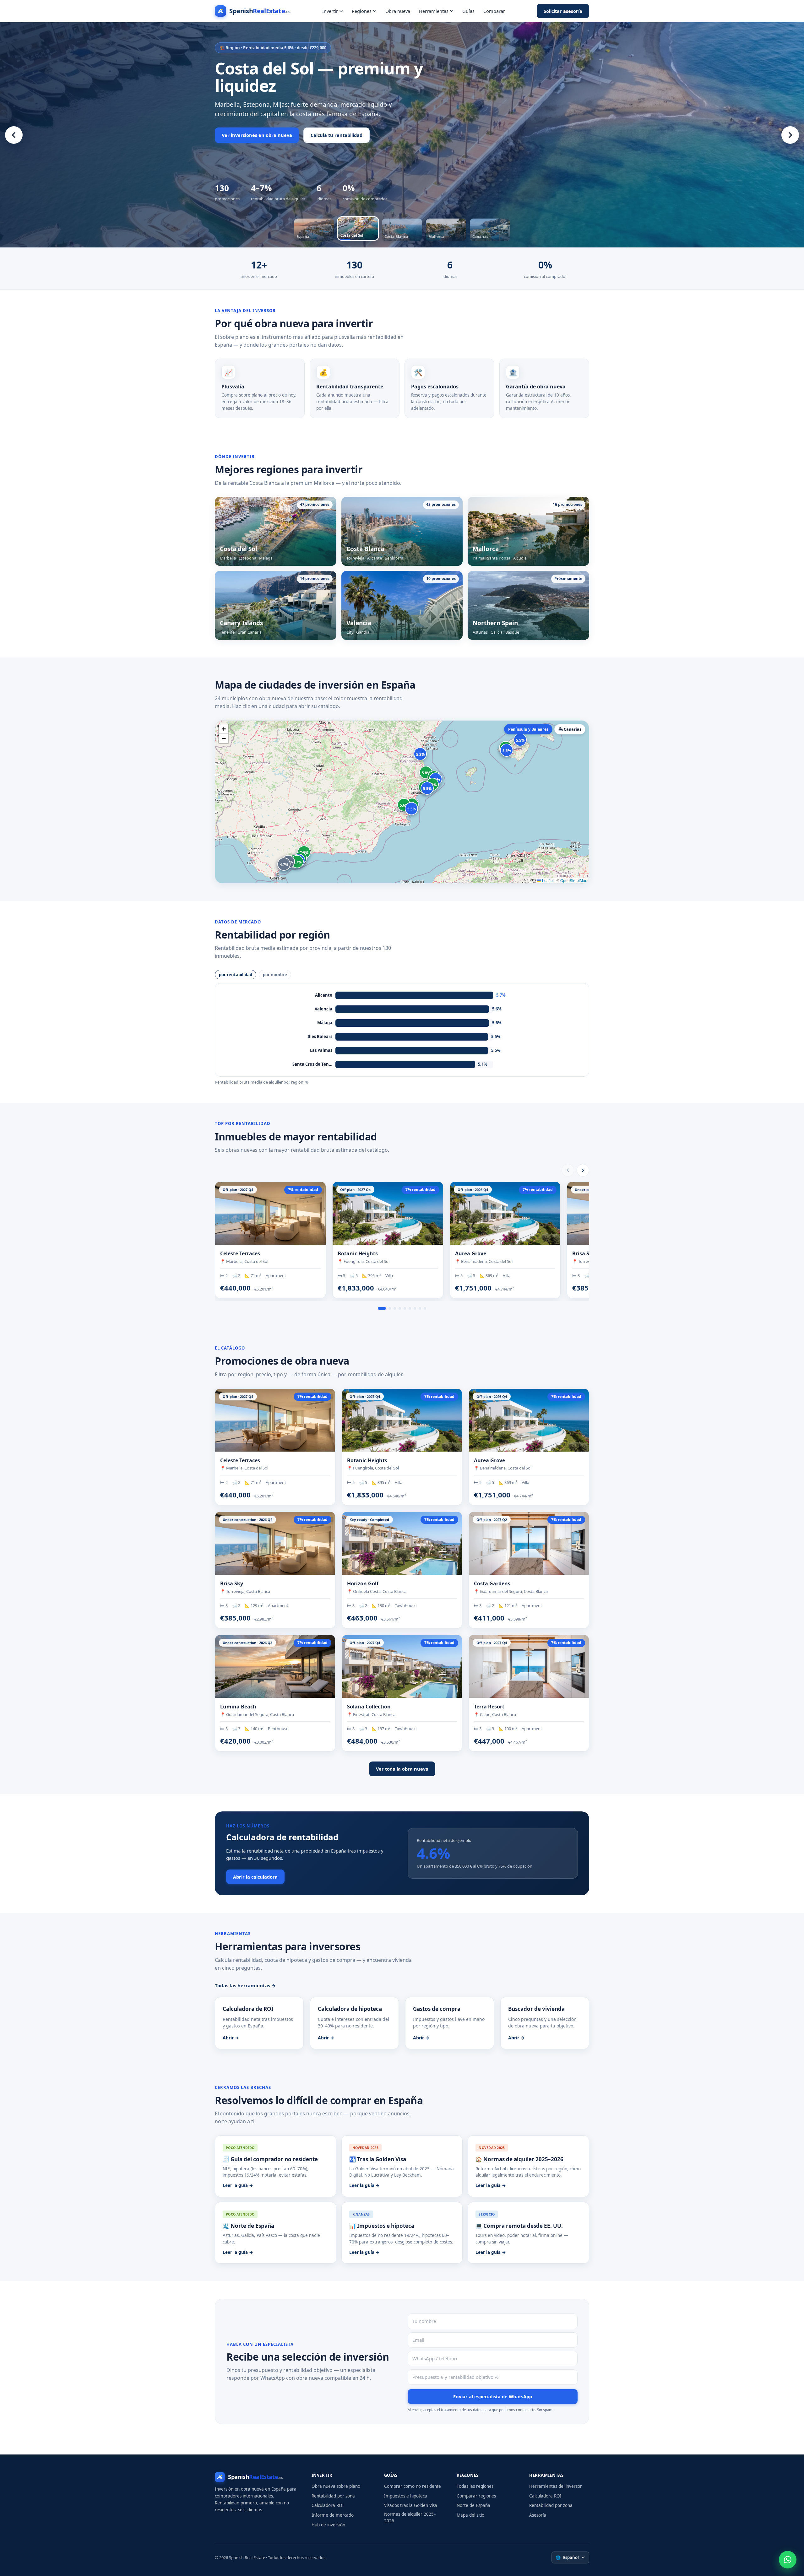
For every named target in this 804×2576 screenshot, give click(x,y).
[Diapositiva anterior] (14, 135)
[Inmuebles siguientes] (583, 1170)
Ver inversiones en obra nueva (257, 135)
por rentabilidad (236, 975)
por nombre (275, 975)
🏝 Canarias (570, 729)
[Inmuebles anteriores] (568, 1170)
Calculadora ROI (328, 2505)
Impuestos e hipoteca (406, 2496)
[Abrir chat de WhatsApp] (788, 2560)
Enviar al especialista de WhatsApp (493, 2396)
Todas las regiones (475, 2486)
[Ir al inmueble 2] (390, 1308)
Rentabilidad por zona (333, 2496)
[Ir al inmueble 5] (405, 1308)
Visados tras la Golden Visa (411, 2505)
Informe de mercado (333, 2515)
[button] (224, 729)
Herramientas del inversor (556, 2486)
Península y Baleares (528, 729)
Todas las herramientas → (245, 1985)
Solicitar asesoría (563, 11)
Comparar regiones (476, 2496)
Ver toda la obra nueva (402, 1769)
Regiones (362, 11)
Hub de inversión (328, 2525)
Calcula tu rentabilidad (337, 135)
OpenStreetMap (574, 880)
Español (567, 2557)
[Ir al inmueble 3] (395, 1308)
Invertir (330, 11)
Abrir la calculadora (255, 1877)
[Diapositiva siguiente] (790, 135)
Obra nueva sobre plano (336, 2486)
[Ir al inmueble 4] (400, 1308)
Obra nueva (398, 11)
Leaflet (547, 880)
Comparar (494, 11)
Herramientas (434, 11)
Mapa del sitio (470, 2515)
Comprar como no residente (413, 2486)
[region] (402, 135)
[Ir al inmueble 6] (410, 1308)
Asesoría (538, 2515)
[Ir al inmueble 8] (420, 1308)
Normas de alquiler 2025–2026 (410, 2517)
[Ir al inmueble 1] (382, 1308)
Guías (468, 11)
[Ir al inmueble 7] (415, 1308)
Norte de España (473, 2505)
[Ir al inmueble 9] (425, 1308)
